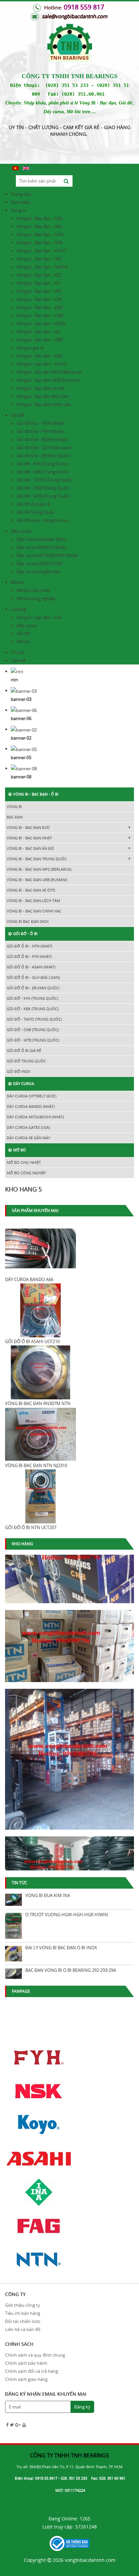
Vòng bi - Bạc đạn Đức (28, 827)
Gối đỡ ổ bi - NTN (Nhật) (40, 423)
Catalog (18, 609)
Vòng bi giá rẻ (30, 348)
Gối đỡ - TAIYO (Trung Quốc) (45, 480)
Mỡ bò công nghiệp (36, 598)
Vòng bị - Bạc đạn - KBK (39, 356)
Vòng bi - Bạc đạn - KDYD (41, 323)
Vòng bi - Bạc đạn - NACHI (42, 267)
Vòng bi (18, 210)
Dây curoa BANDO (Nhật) (42, 547)
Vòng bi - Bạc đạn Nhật (29, 838)
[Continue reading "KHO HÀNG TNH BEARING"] (69, 1642)
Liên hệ (18, 660)
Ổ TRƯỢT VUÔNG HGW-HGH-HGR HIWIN (67, 1915)
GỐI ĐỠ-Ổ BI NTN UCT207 (31, 1527)
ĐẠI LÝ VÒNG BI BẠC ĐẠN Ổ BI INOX (61, 1948)
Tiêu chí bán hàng (23, 2313)
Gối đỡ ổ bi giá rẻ (33, 504)
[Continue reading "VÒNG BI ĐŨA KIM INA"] (13, 1900)
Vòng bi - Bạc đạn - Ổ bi (36, 794)
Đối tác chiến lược (23, 2321)
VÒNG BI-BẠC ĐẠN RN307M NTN (38, 1403)
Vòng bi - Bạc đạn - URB (40, 340)
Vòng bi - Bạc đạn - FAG (39, 218)
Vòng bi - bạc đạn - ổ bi (39, 617)
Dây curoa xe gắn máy (39, 571)
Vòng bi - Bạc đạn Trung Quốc (37, 859)
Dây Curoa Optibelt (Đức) (42, 539)
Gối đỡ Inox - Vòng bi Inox (43, 520)
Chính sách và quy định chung (35, 2355)
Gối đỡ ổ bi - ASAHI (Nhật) (42, 439)
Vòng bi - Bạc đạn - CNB (40, 315)
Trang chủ (21, 194)
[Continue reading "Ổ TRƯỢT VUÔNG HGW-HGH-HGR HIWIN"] (13, 1926)
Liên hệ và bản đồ (23, 2329)
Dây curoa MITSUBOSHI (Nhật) (47, 555)
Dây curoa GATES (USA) (39, 563)
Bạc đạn (15, 817)
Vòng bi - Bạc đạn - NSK (40, 243)
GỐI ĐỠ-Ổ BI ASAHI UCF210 (32, 1341)
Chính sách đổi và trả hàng (32, 2371)
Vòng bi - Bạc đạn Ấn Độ (30, 848)
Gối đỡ (17, 415)
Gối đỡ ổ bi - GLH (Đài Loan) (44, 447)
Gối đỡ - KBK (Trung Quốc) (43, 472)
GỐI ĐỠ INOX (18, 1071)
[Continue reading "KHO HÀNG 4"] (69, 1868)
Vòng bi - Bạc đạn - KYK (39, 299)
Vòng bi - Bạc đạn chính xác (44, 404)
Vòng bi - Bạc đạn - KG (38, 283)
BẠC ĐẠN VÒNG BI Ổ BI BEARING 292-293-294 (71, 1970)
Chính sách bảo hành (26, 2363)
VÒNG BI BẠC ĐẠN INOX (28, 921)
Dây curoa (21, 531)
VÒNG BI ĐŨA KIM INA (48, 1895)
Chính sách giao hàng (26, 2379)
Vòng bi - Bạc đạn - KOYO (41, 251)
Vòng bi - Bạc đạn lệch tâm (43, 396)
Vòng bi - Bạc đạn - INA (39, 226)
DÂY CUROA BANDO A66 (29, 1279)
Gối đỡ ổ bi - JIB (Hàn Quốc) (44, 456)
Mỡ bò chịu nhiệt (34, 590)
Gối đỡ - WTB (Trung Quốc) (43, 496)
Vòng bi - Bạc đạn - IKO (39, 259)
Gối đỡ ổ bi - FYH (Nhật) (40, 431)
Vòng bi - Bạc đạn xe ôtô (41, 388)
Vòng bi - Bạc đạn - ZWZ (40, 307)
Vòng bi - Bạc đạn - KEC (39, 275)
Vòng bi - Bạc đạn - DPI (39, 291)
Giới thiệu (20, 202)
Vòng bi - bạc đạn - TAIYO (41, 364)
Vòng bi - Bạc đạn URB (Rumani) (48, 380)
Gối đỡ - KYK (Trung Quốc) (42, 464)
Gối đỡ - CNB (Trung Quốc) (43, 488)
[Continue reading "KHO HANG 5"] (69, 1755)
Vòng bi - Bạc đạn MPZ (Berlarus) (49, 372)
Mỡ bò (17, 582)
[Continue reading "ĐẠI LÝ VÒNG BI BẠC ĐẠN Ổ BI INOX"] (13, 1954)
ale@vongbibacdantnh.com (76, 16)
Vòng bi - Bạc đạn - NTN (40, 235)
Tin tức (18, 652)
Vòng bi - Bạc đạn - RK (38, 332)
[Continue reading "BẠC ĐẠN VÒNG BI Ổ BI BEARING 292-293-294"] (13, 1974)
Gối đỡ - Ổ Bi (25, 934)
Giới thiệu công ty (23, 2305)
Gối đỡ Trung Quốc (35, 512)
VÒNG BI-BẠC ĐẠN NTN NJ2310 (36, 1465)
